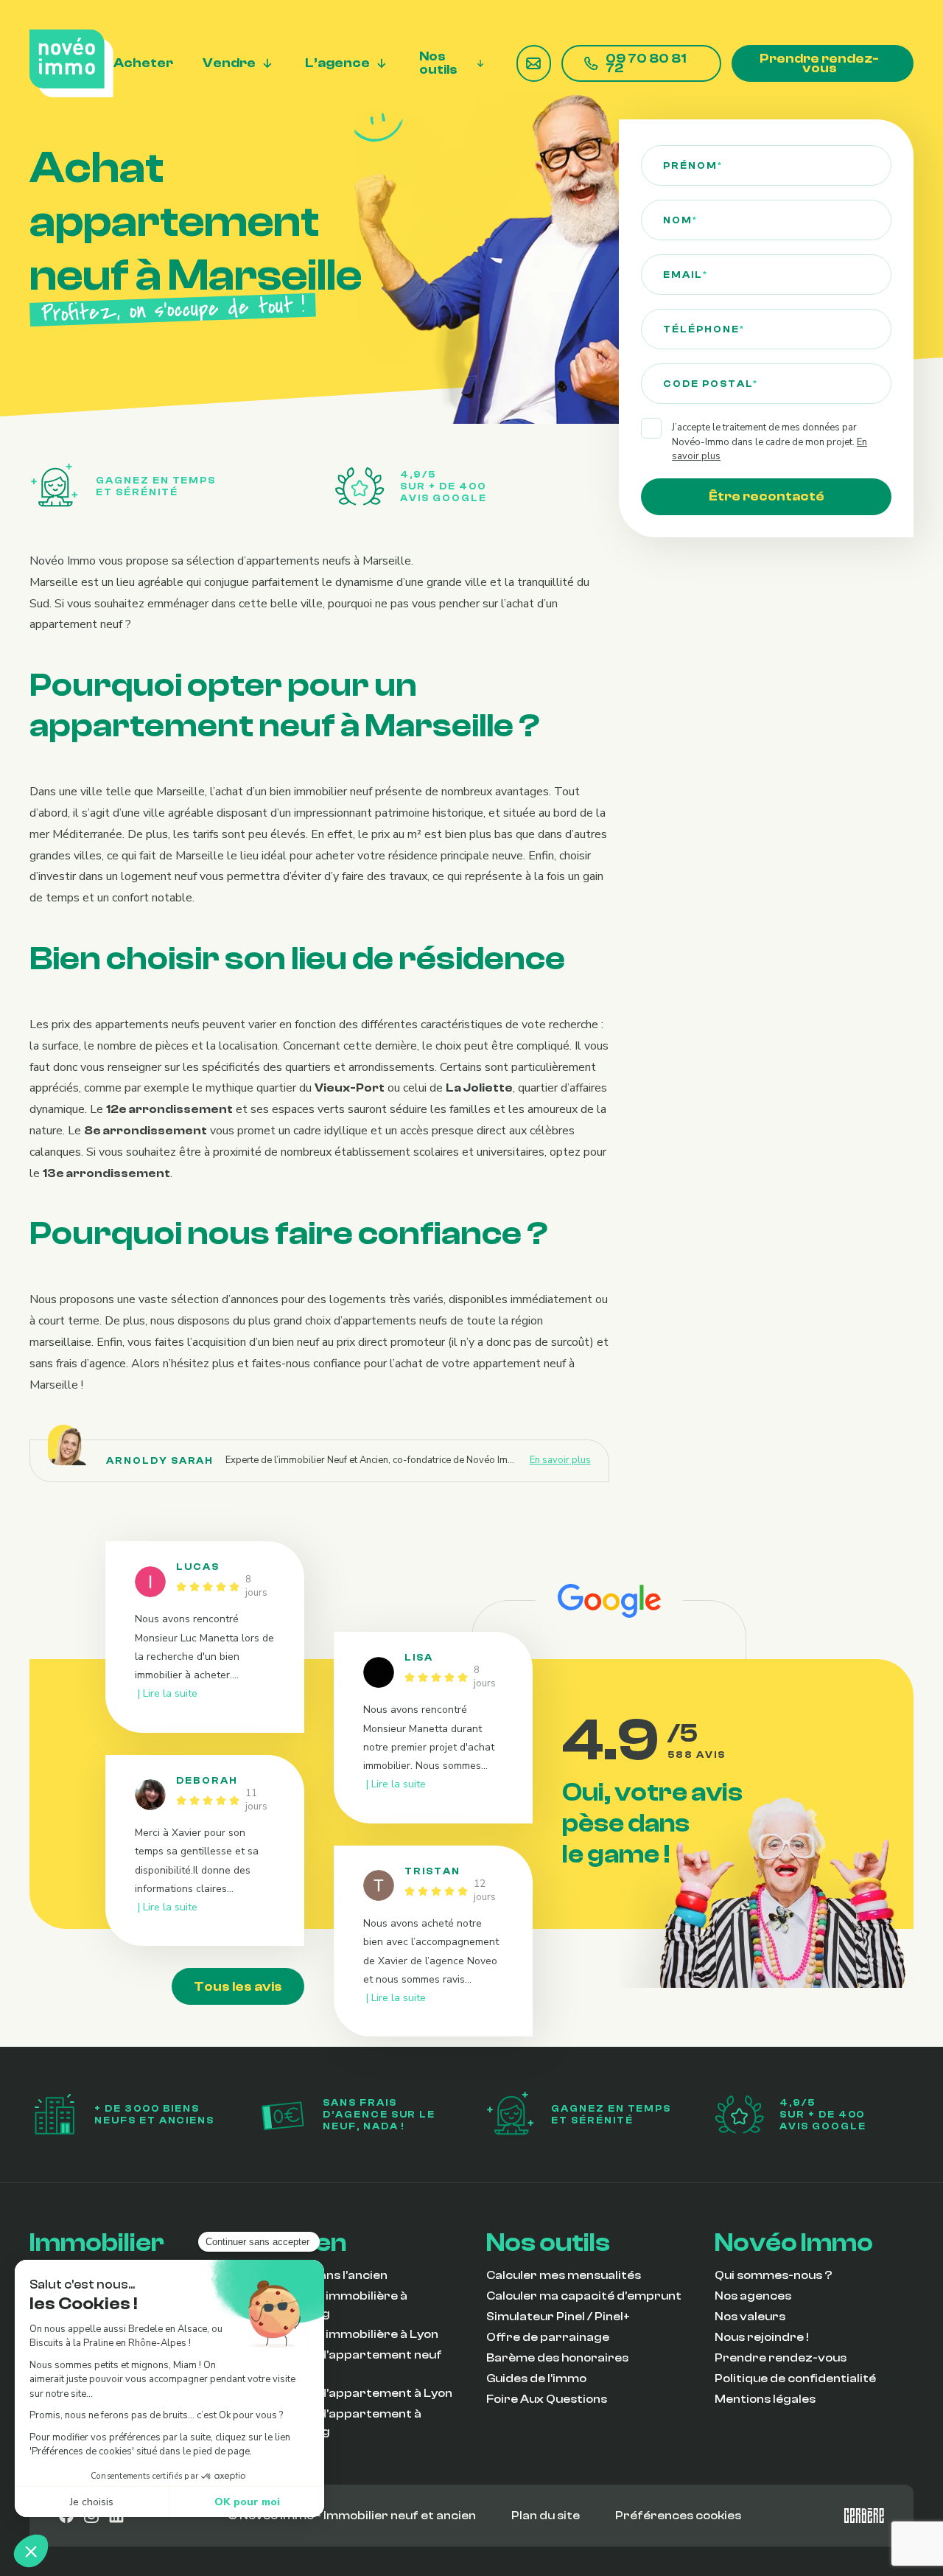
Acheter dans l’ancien (323, 2275)
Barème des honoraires (557, 2358)
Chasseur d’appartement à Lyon (355, 2393)
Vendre (229, 64)
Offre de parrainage (548, 2337)
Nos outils (438, 64)
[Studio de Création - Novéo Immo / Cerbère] (864, 2516)
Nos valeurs (750, 2317)
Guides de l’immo (536, 2378)
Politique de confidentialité (795, 2378)
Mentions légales (765, 2399)
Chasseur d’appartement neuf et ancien (350, 2364)
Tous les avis (238, 1987)
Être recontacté (767, 496)
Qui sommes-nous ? (774, 2275)
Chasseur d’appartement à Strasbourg (340, 2423)
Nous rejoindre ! (762, 2337)
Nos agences (753, 2296)
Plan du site (546, 2516)
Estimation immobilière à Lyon (348, 2334)
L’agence (337, 64)
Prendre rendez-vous (819, 64)
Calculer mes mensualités (564, 2275)
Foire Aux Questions (547, 2399)
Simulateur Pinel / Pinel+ (558, 2317)
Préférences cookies (678, 2516)
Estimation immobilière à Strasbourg (333, 2305)
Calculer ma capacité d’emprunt (584, 2296)
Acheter (143, 64)
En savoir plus (560, 1460)
